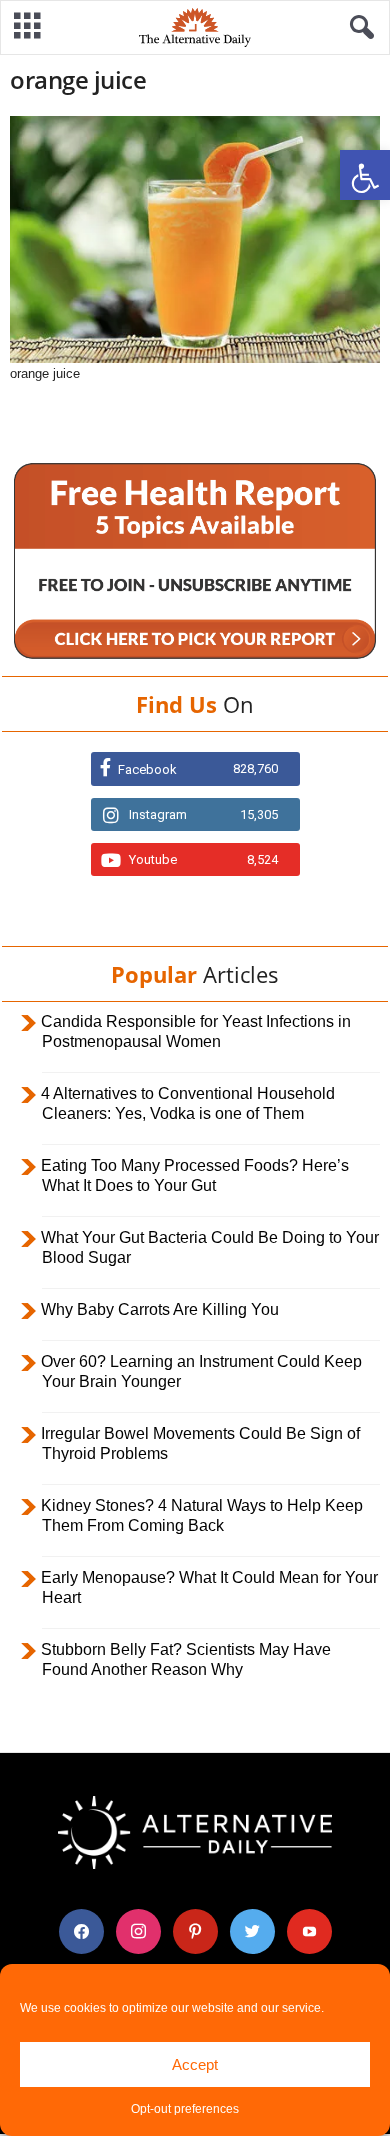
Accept (195, 2064)
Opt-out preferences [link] (185, 2109)
